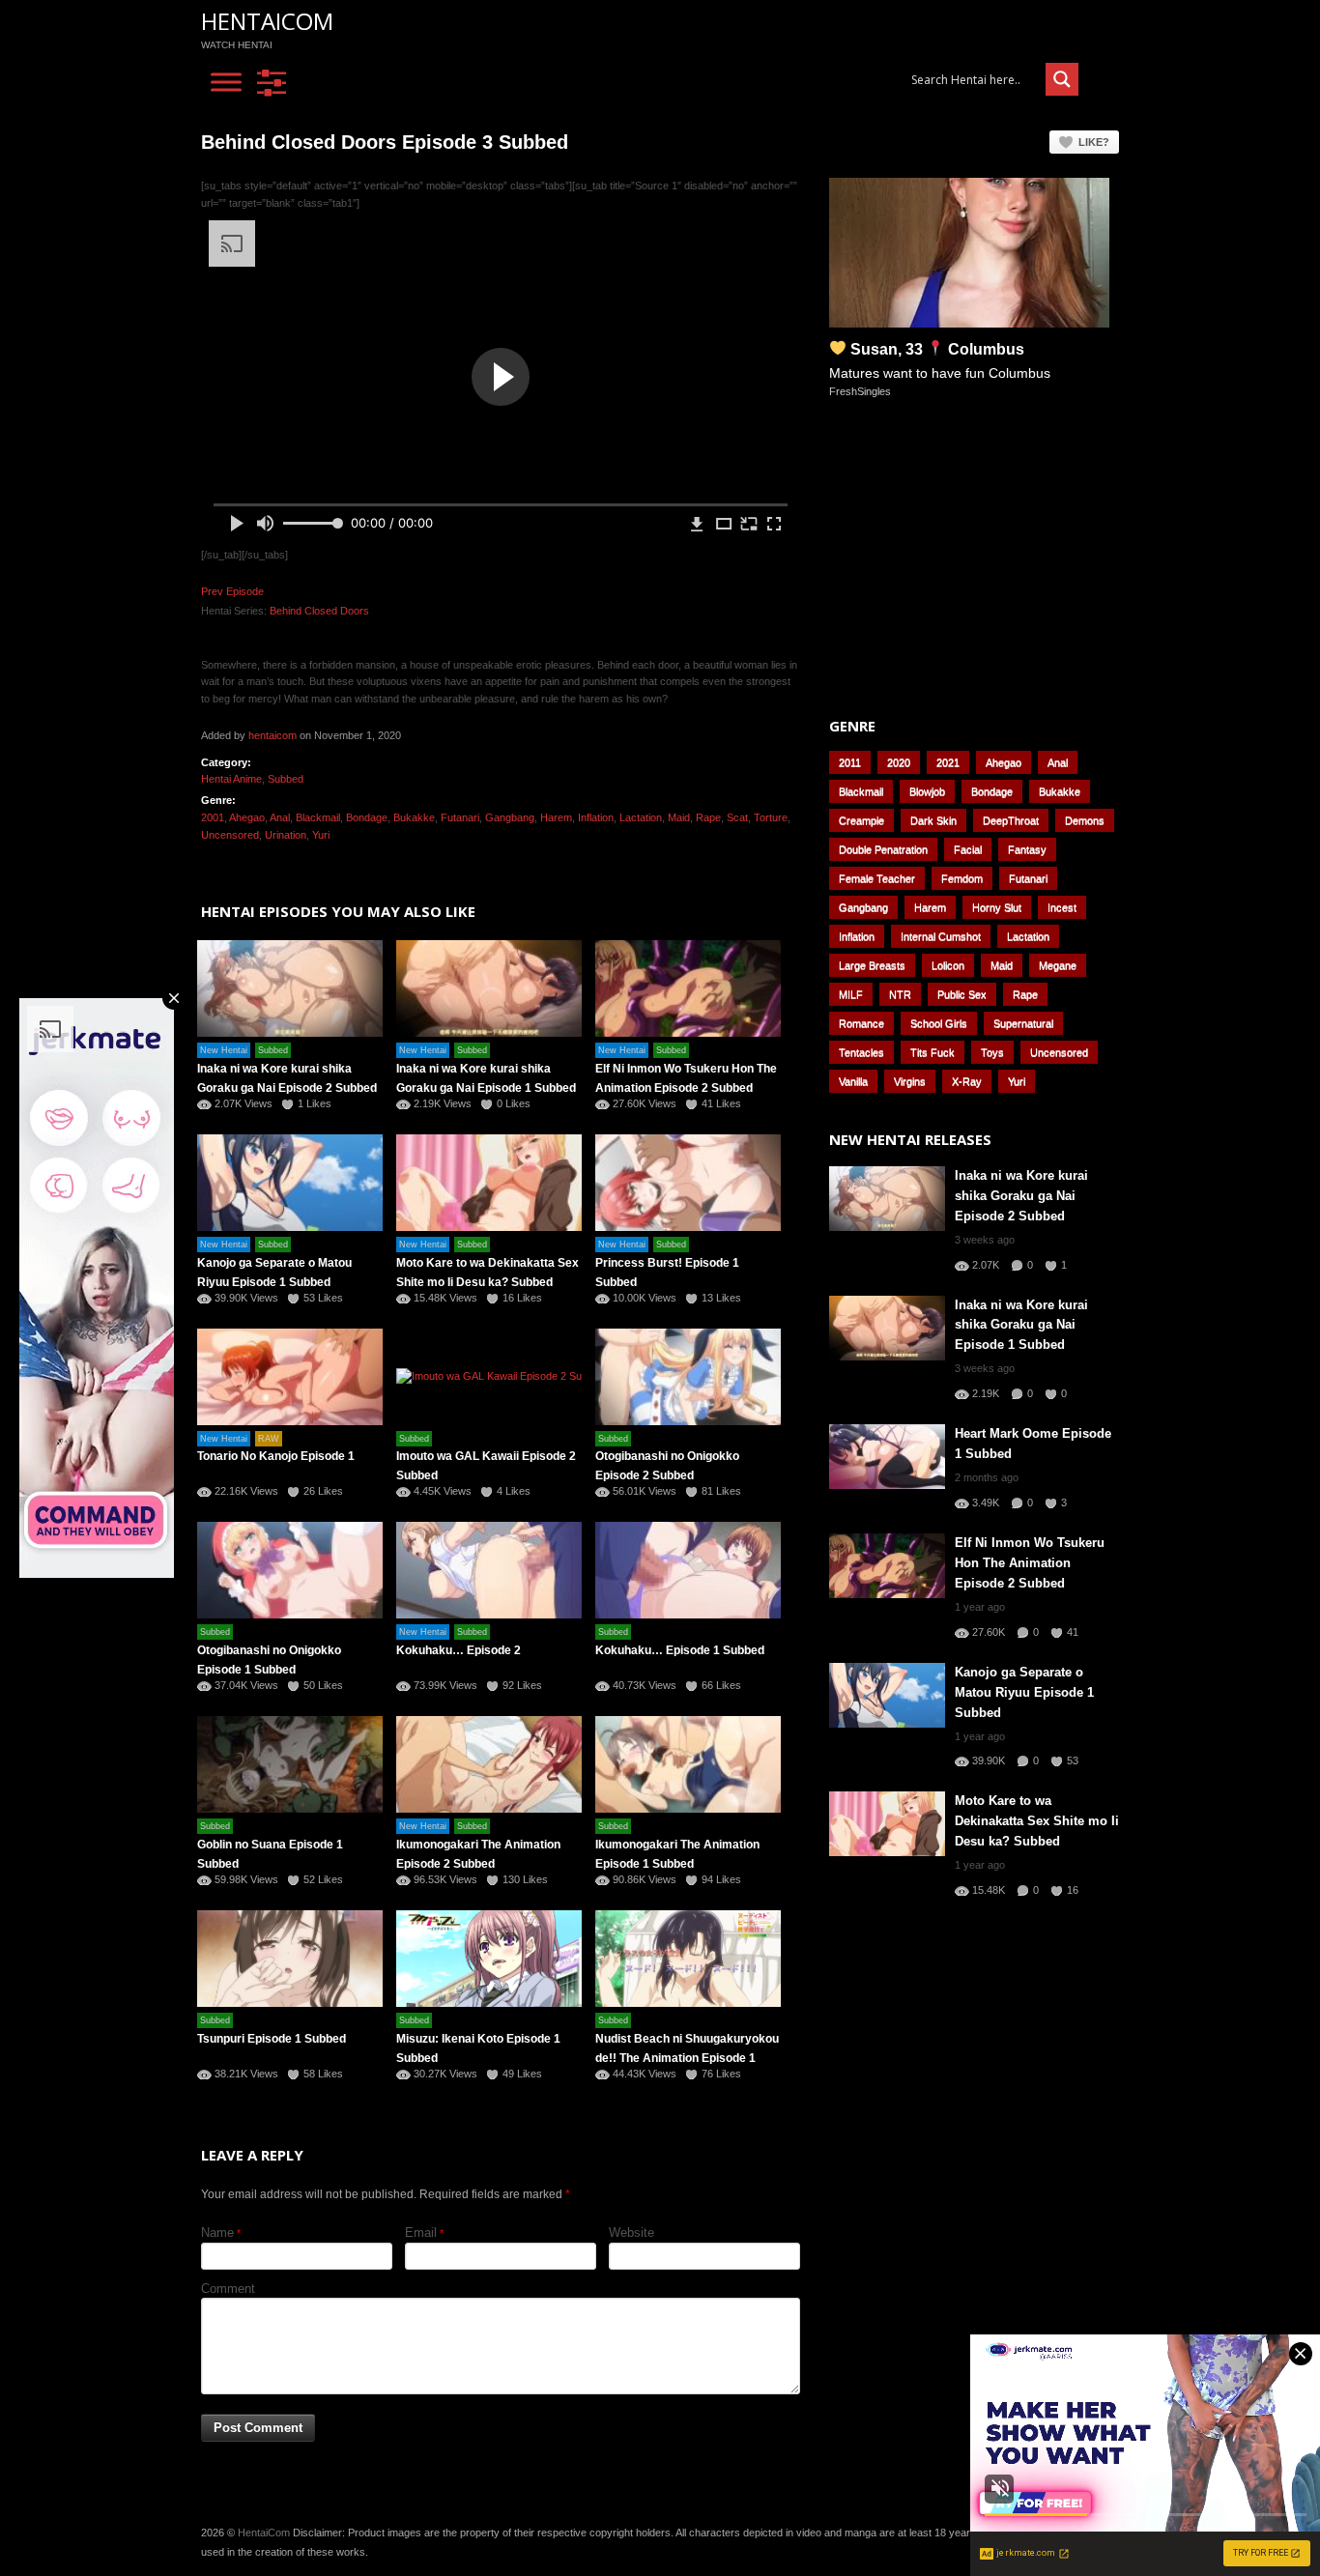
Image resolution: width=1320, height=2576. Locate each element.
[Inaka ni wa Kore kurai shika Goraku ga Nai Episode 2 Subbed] (290, 988)
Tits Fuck (933, 1052)
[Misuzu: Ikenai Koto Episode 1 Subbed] (489, 1959)
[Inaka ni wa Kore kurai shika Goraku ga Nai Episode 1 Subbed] (489, 988)
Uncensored (230, 835)
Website (631, 2233)
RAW (269, 1439)
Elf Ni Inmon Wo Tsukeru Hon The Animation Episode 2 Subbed (1030, 1563)
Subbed (286, 779)
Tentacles (861, 1052)
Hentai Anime (231, 779)
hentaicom (273, 735)
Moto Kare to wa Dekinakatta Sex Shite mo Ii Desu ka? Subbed (1037, 1821)
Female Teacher (877, 878)
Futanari (460, 817)
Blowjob (927, 791)
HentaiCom (267, 21)
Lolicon (948, 965)
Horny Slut (997, 907)
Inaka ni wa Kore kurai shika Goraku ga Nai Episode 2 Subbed (1021, 1196)
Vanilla (853, 1081)
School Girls (939, 1023)
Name (217, 2233)
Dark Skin (933, 820)
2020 (899, 762)
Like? (1094, 142)
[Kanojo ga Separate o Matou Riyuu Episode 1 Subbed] (290, 1183)
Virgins (910, 1081)
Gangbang (510, 817)
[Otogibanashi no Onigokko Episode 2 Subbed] (688, 1377)
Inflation (596, 817)
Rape (708, 817)
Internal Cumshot (941, 936)
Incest (1062, 907)
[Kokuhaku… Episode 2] (489, 1570)
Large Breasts (872, 965)
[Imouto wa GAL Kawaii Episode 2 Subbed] (489, 1377)
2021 (948, 762)
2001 (213, 817)
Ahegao (247, 817)
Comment (228, 2289)
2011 (850, 762)
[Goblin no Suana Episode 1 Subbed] (290, 1764)
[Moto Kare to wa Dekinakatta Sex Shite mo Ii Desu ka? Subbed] (489, 1183)
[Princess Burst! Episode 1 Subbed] (688, 1183)
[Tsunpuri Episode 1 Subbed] (290, 1959)
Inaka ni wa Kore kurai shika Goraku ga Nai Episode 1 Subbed (1021, 1325)
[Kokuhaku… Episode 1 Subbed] (688, 1570)
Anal (280, 817)
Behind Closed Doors (319, 611)
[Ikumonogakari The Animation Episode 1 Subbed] (688, 1764)
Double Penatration (883, 849)
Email (421, 2233)
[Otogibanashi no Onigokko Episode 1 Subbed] (290, 1570)
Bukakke (414, 817)
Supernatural (1023, 1023)
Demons (1085, 820)
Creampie (861, 820)
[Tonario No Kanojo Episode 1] (290, 1377)
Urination (286, 835)
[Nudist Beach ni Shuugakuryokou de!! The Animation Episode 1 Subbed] (688, 1959)
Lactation (641, 817)
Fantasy (1027, 849)
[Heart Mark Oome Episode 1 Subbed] (887, 1457)
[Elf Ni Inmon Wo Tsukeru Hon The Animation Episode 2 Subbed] (688, 988)
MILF (851, 994)
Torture (771, 817)
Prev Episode (232, 591)
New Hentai (224, 1050)
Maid (679, 817)
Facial (968, 849)
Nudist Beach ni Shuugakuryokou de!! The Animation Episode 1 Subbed (687, 2058)
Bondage (367, 817)
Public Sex (962, 994)
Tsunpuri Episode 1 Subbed (272, 2039)
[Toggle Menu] (226, 83)
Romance (861, 1023)
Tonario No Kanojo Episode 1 (276, 1456)
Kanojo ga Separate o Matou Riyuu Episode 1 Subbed (1024, 1692)
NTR (900, 994)
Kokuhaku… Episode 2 (459, 1650)
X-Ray (967, 1081)
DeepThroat (1011, 820)
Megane (1058, 965)
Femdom (962, 878)
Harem (556, 817)
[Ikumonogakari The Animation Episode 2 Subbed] (489, 1764)
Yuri (321, 835)
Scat (737, 817)
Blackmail (318, 817)
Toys (992, 1052)
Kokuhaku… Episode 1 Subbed (680, 1650)
